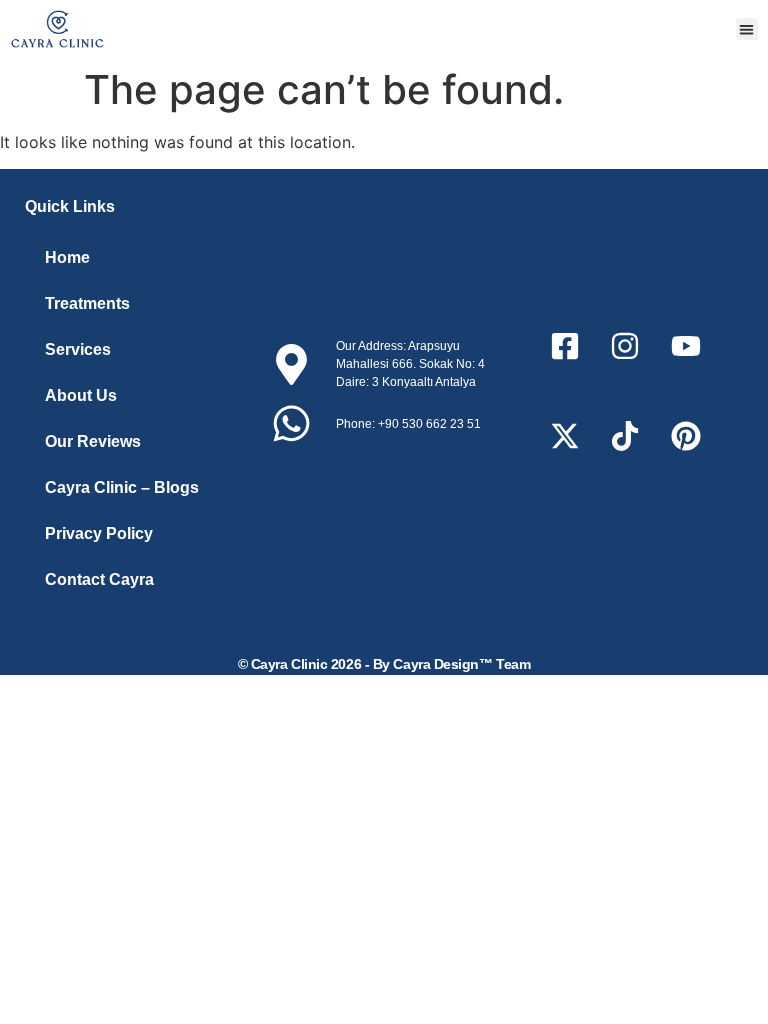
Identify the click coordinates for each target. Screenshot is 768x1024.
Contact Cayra (99, 579)
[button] (747, 29)
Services (78, 349)
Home (67, 257)
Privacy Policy (99, 533)
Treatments (87, 303)
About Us (81, 395)
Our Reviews (93, 441)
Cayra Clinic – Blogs (122, 487)
